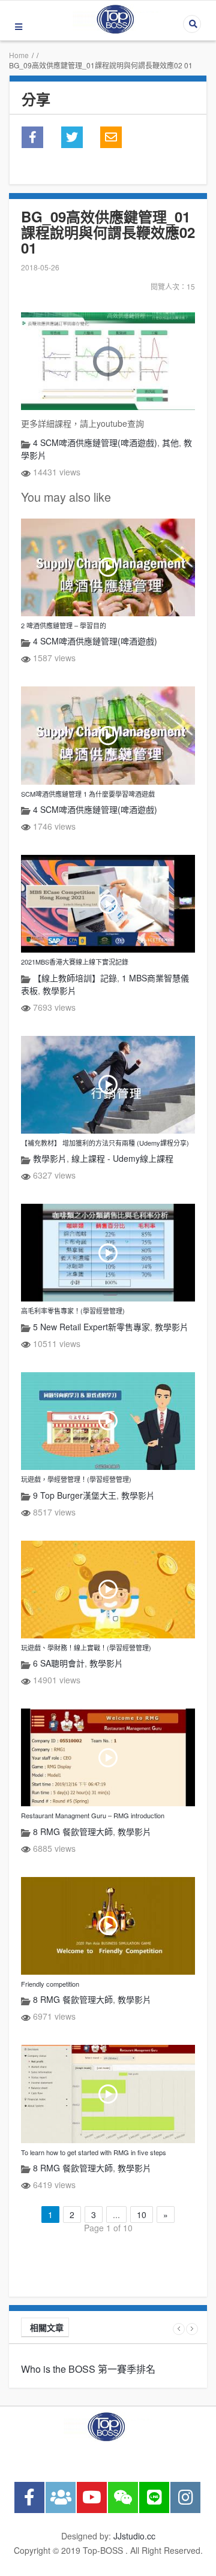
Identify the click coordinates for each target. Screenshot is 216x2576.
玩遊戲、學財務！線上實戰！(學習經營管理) (86, 1647)
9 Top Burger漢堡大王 (75, 1495)
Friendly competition (50, 1984)
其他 (170, 442)
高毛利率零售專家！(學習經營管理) (73, 1310)
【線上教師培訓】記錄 (75, 978)
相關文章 (47, 2327)
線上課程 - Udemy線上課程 (122, 1158)
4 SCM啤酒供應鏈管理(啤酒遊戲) (95, 442)
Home (19, 55)
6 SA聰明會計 (59, 1663)
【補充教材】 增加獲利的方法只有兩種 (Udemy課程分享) (105, 1143)
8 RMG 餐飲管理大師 (73, 1831)
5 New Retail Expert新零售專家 (91, 1327)
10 (142, 2215)
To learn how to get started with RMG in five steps (94, 2152)
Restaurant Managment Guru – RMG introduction (93, 1815)
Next (192, 2329)
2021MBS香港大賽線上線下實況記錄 (75, 962)
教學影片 (59, 990)
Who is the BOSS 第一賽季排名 (88, 2369)
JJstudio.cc (134, 2536)
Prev (179, 2329)
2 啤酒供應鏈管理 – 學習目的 (64, 625)
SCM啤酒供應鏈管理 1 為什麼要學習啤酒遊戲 (88, 794)
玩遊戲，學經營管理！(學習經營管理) (76, 1479)
